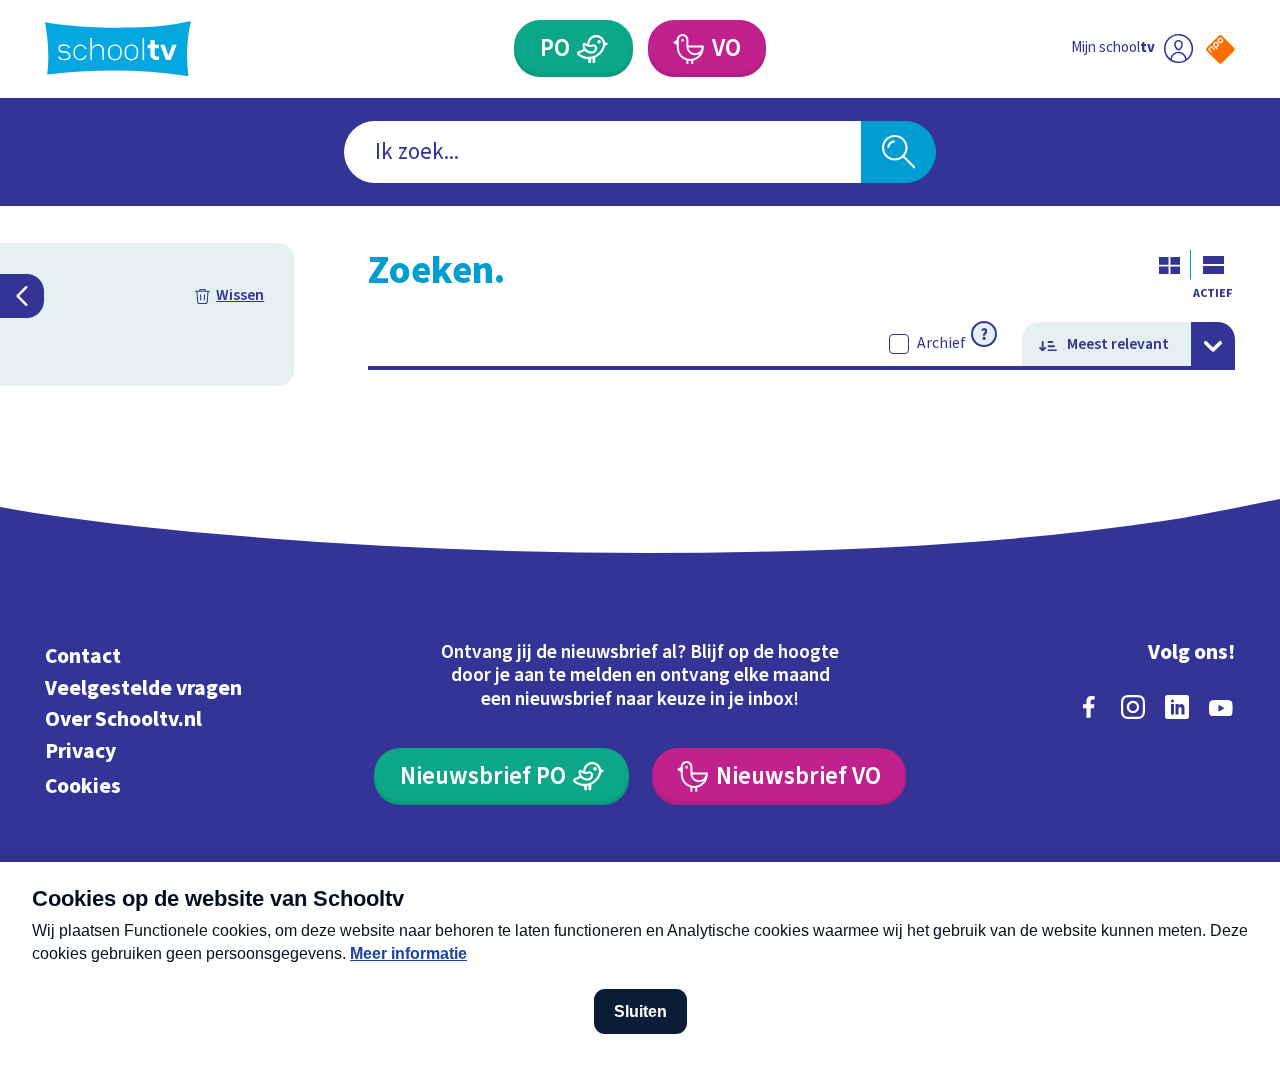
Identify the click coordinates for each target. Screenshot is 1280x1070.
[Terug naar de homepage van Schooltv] (118, 48)
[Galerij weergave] (1169, 265)
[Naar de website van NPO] (1220, 49)
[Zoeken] (898, 152)
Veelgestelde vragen (143, 688)
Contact (83, 656)
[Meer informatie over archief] (984, 334)
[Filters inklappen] (22, 296)
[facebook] (1089, 707)
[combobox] (602, 152)
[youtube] (1221, 707)
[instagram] (1133, 707)
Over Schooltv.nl (123, 719)
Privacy (80, 751)
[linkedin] (1177, 707)
